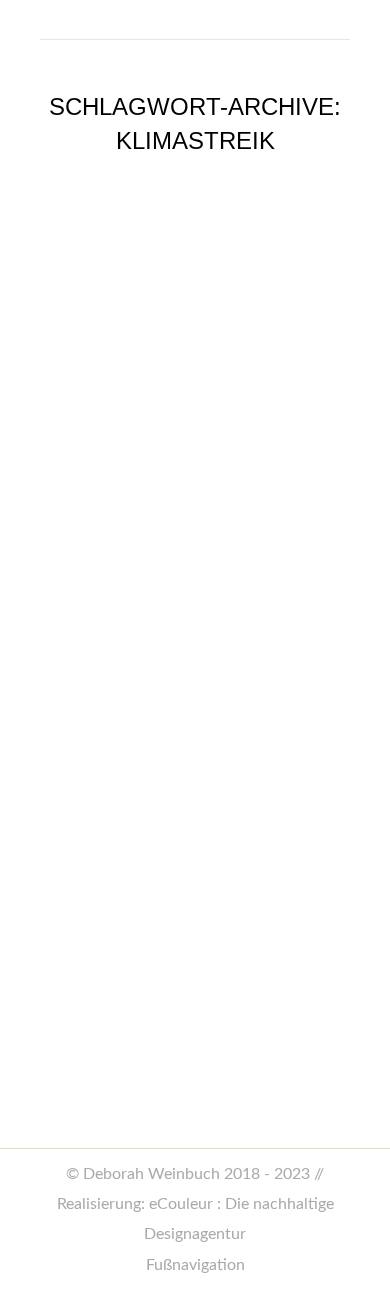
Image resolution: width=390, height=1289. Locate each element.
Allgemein (89, 821)
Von (223, 821)
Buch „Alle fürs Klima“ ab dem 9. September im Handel (185, 742)
